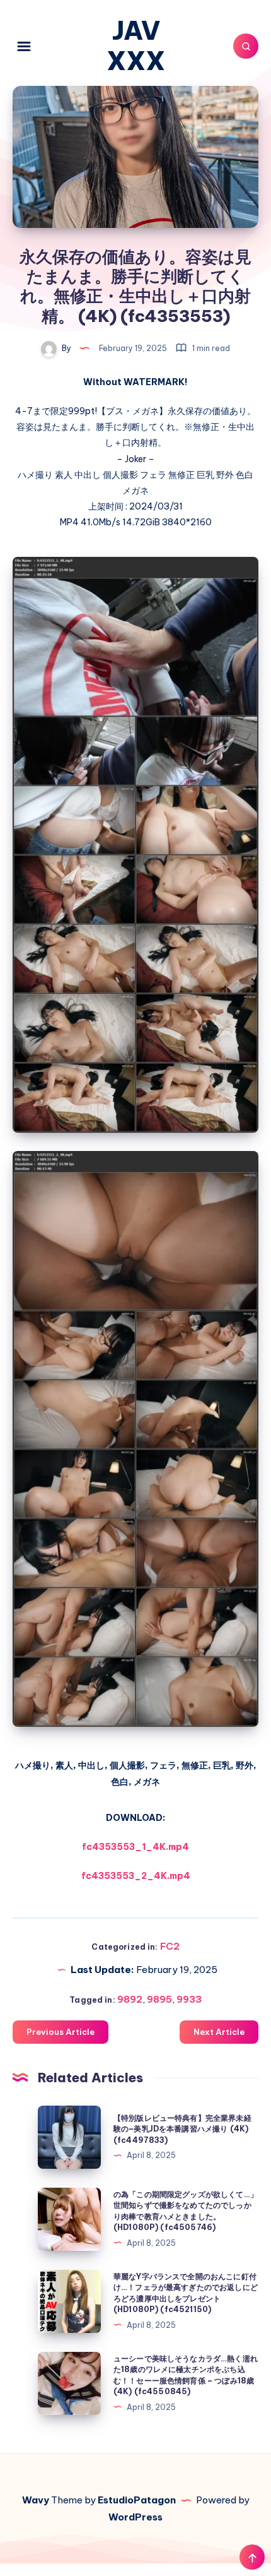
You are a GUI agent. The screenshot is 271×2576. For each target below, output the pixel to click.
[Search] (246, 46)
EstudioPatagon (137, 2500)
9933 (189, 1999)
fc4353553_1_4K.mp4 (135, 1847)
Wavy (36, 2500)
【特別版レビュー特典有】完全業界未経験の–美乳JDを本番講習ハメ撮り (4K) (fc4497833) (182, 2129)
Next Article (219, 2032)
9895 (159, 1999)
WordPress (135, 2517)
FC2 (170, 1946)
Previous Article (61, 2032)
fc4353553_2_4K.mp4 (136, 1876)
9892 (130, 1999)
